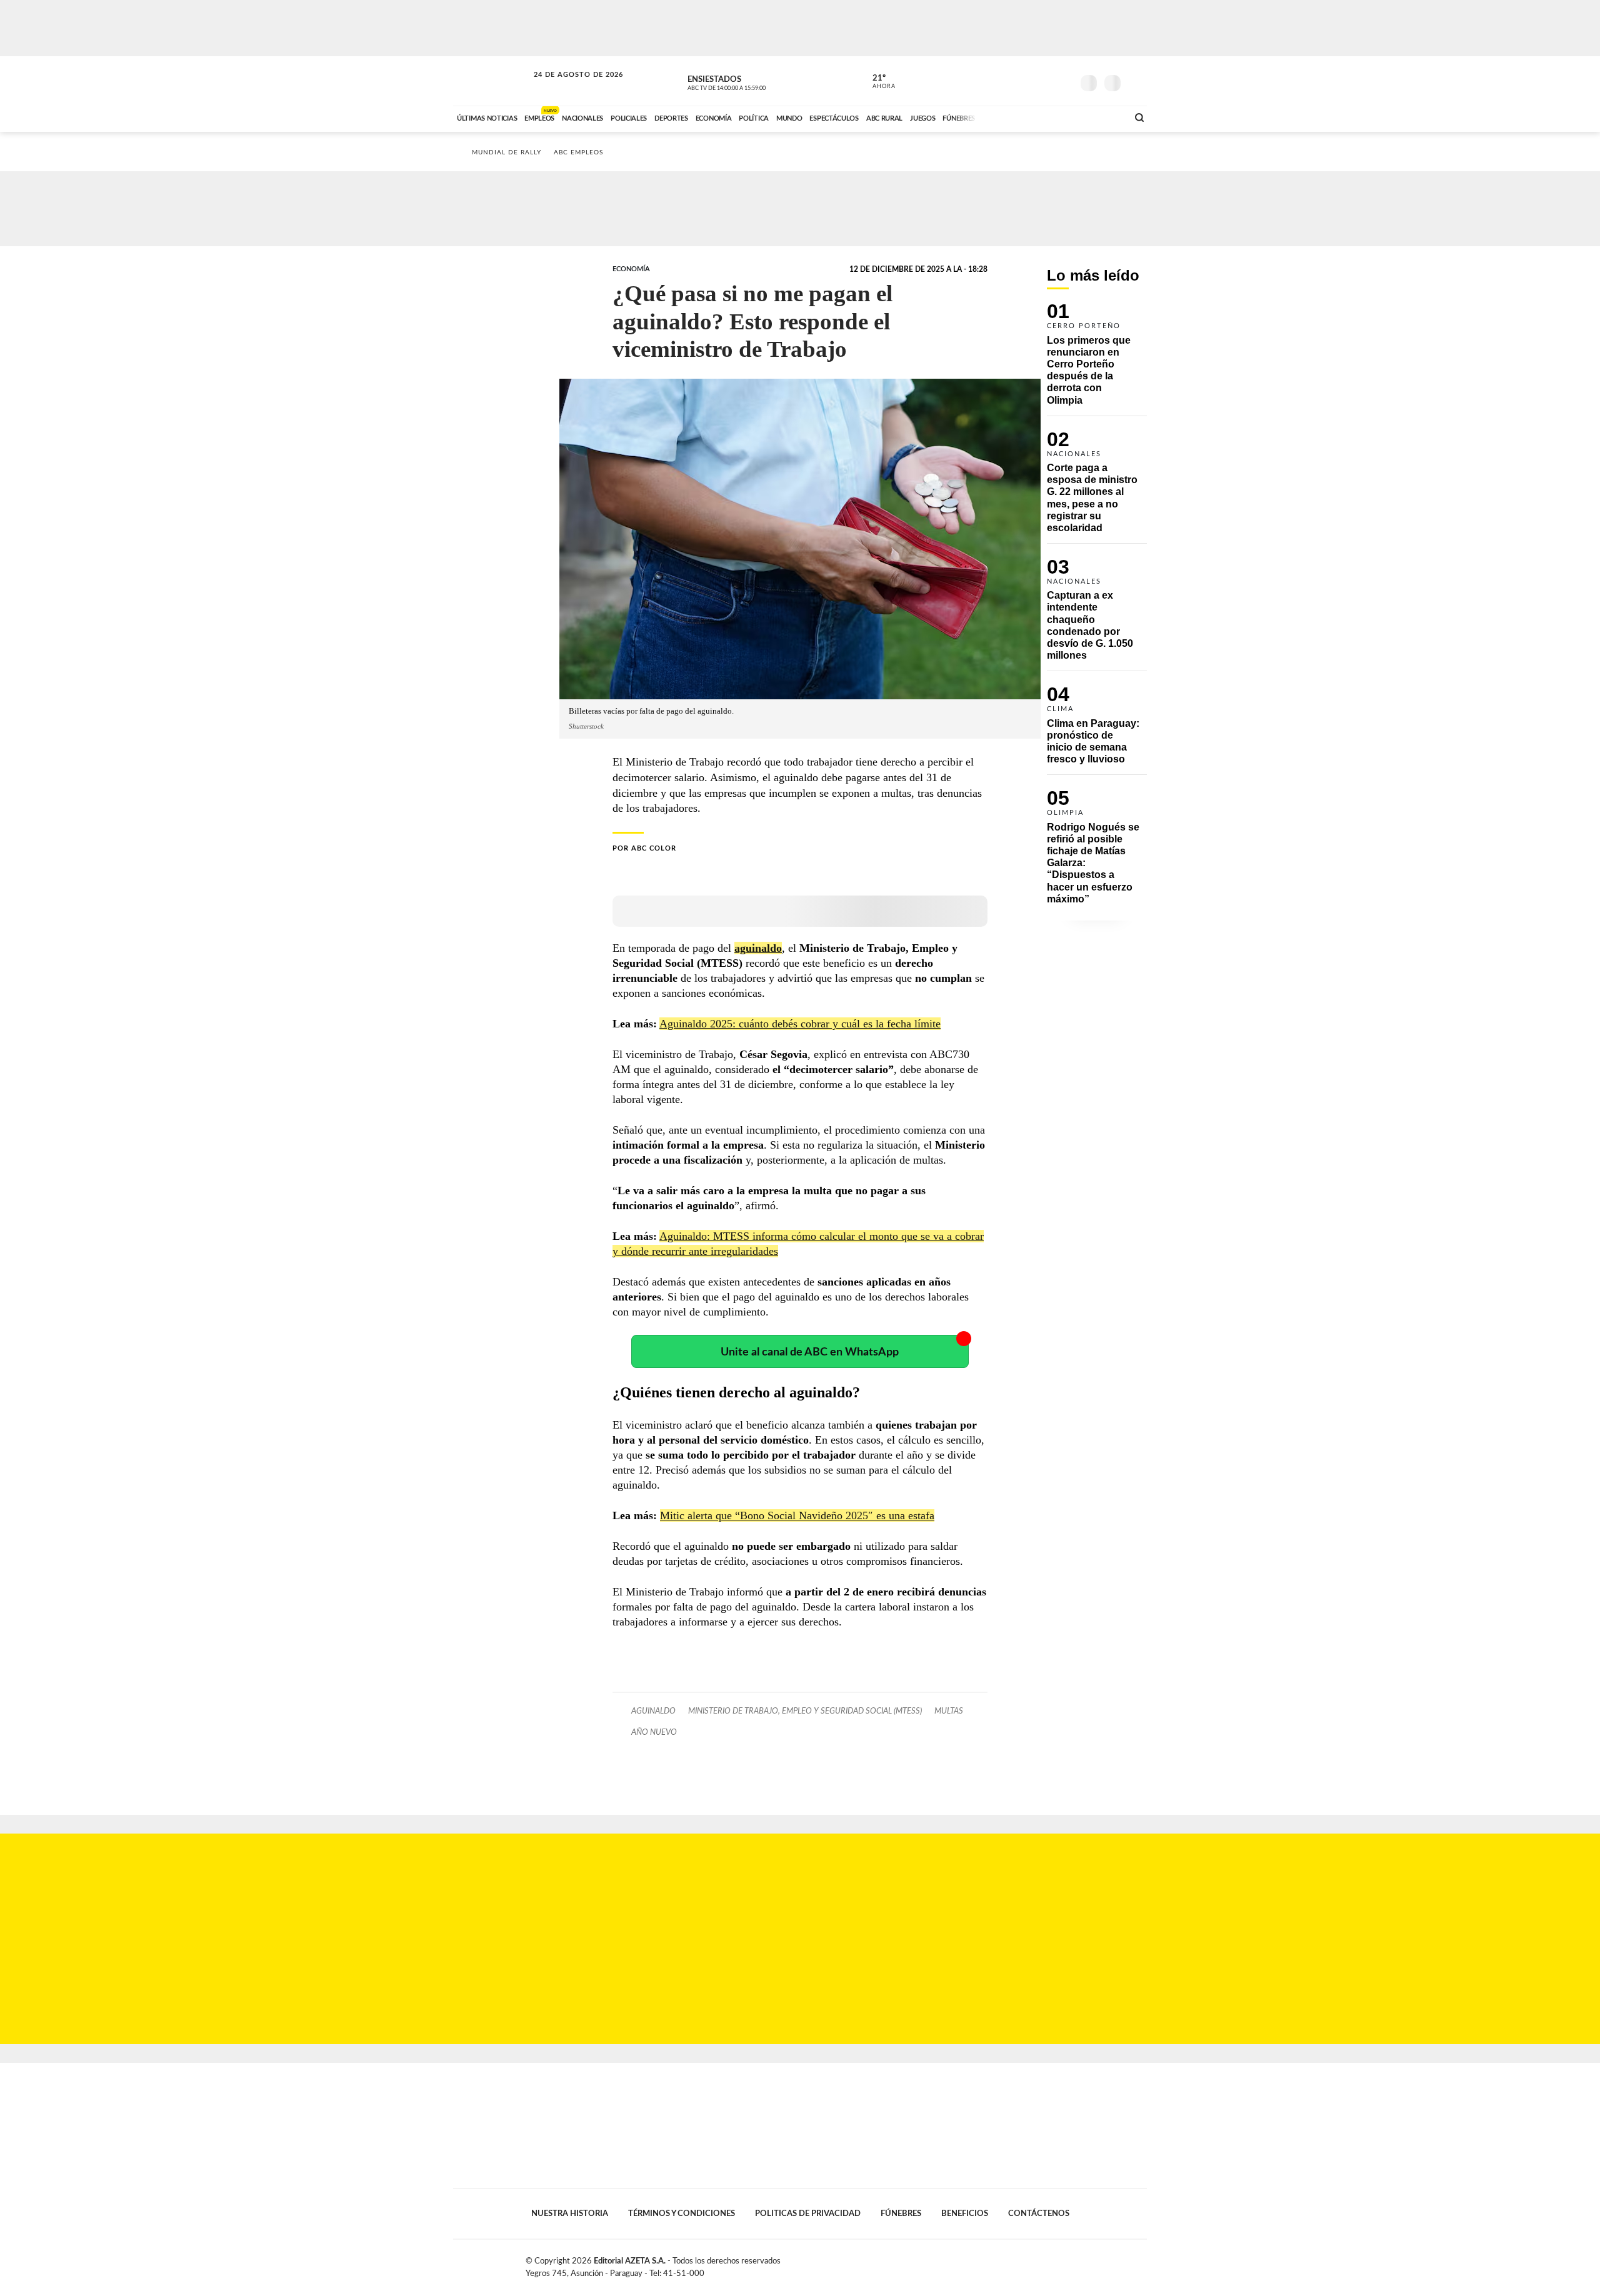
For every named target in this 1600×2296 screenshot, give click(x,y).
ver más (877, 82)
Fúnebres (901, 2214)
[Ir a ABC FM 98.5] (1102, 117)
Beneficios (965, 2214)
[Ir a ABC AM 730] (1052, 117)
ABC (492, 81)
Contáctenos (1039, 2214)
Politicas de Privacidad (808, 2214)
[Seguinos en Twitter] (1026, 81)
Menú (1136, 82)
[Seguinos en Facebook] (1007, 81)
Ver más (1097, 359)
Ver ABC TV (750, 81)
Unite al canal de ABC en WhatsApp (810, 1352)
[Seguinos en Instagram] (1063, 81)
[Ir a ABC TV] (1017, 117)
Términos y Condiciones (682, 2214)
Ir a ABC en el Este (567, 87)
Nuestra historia (570, 2214)
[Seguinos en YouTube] (1044, 81)
